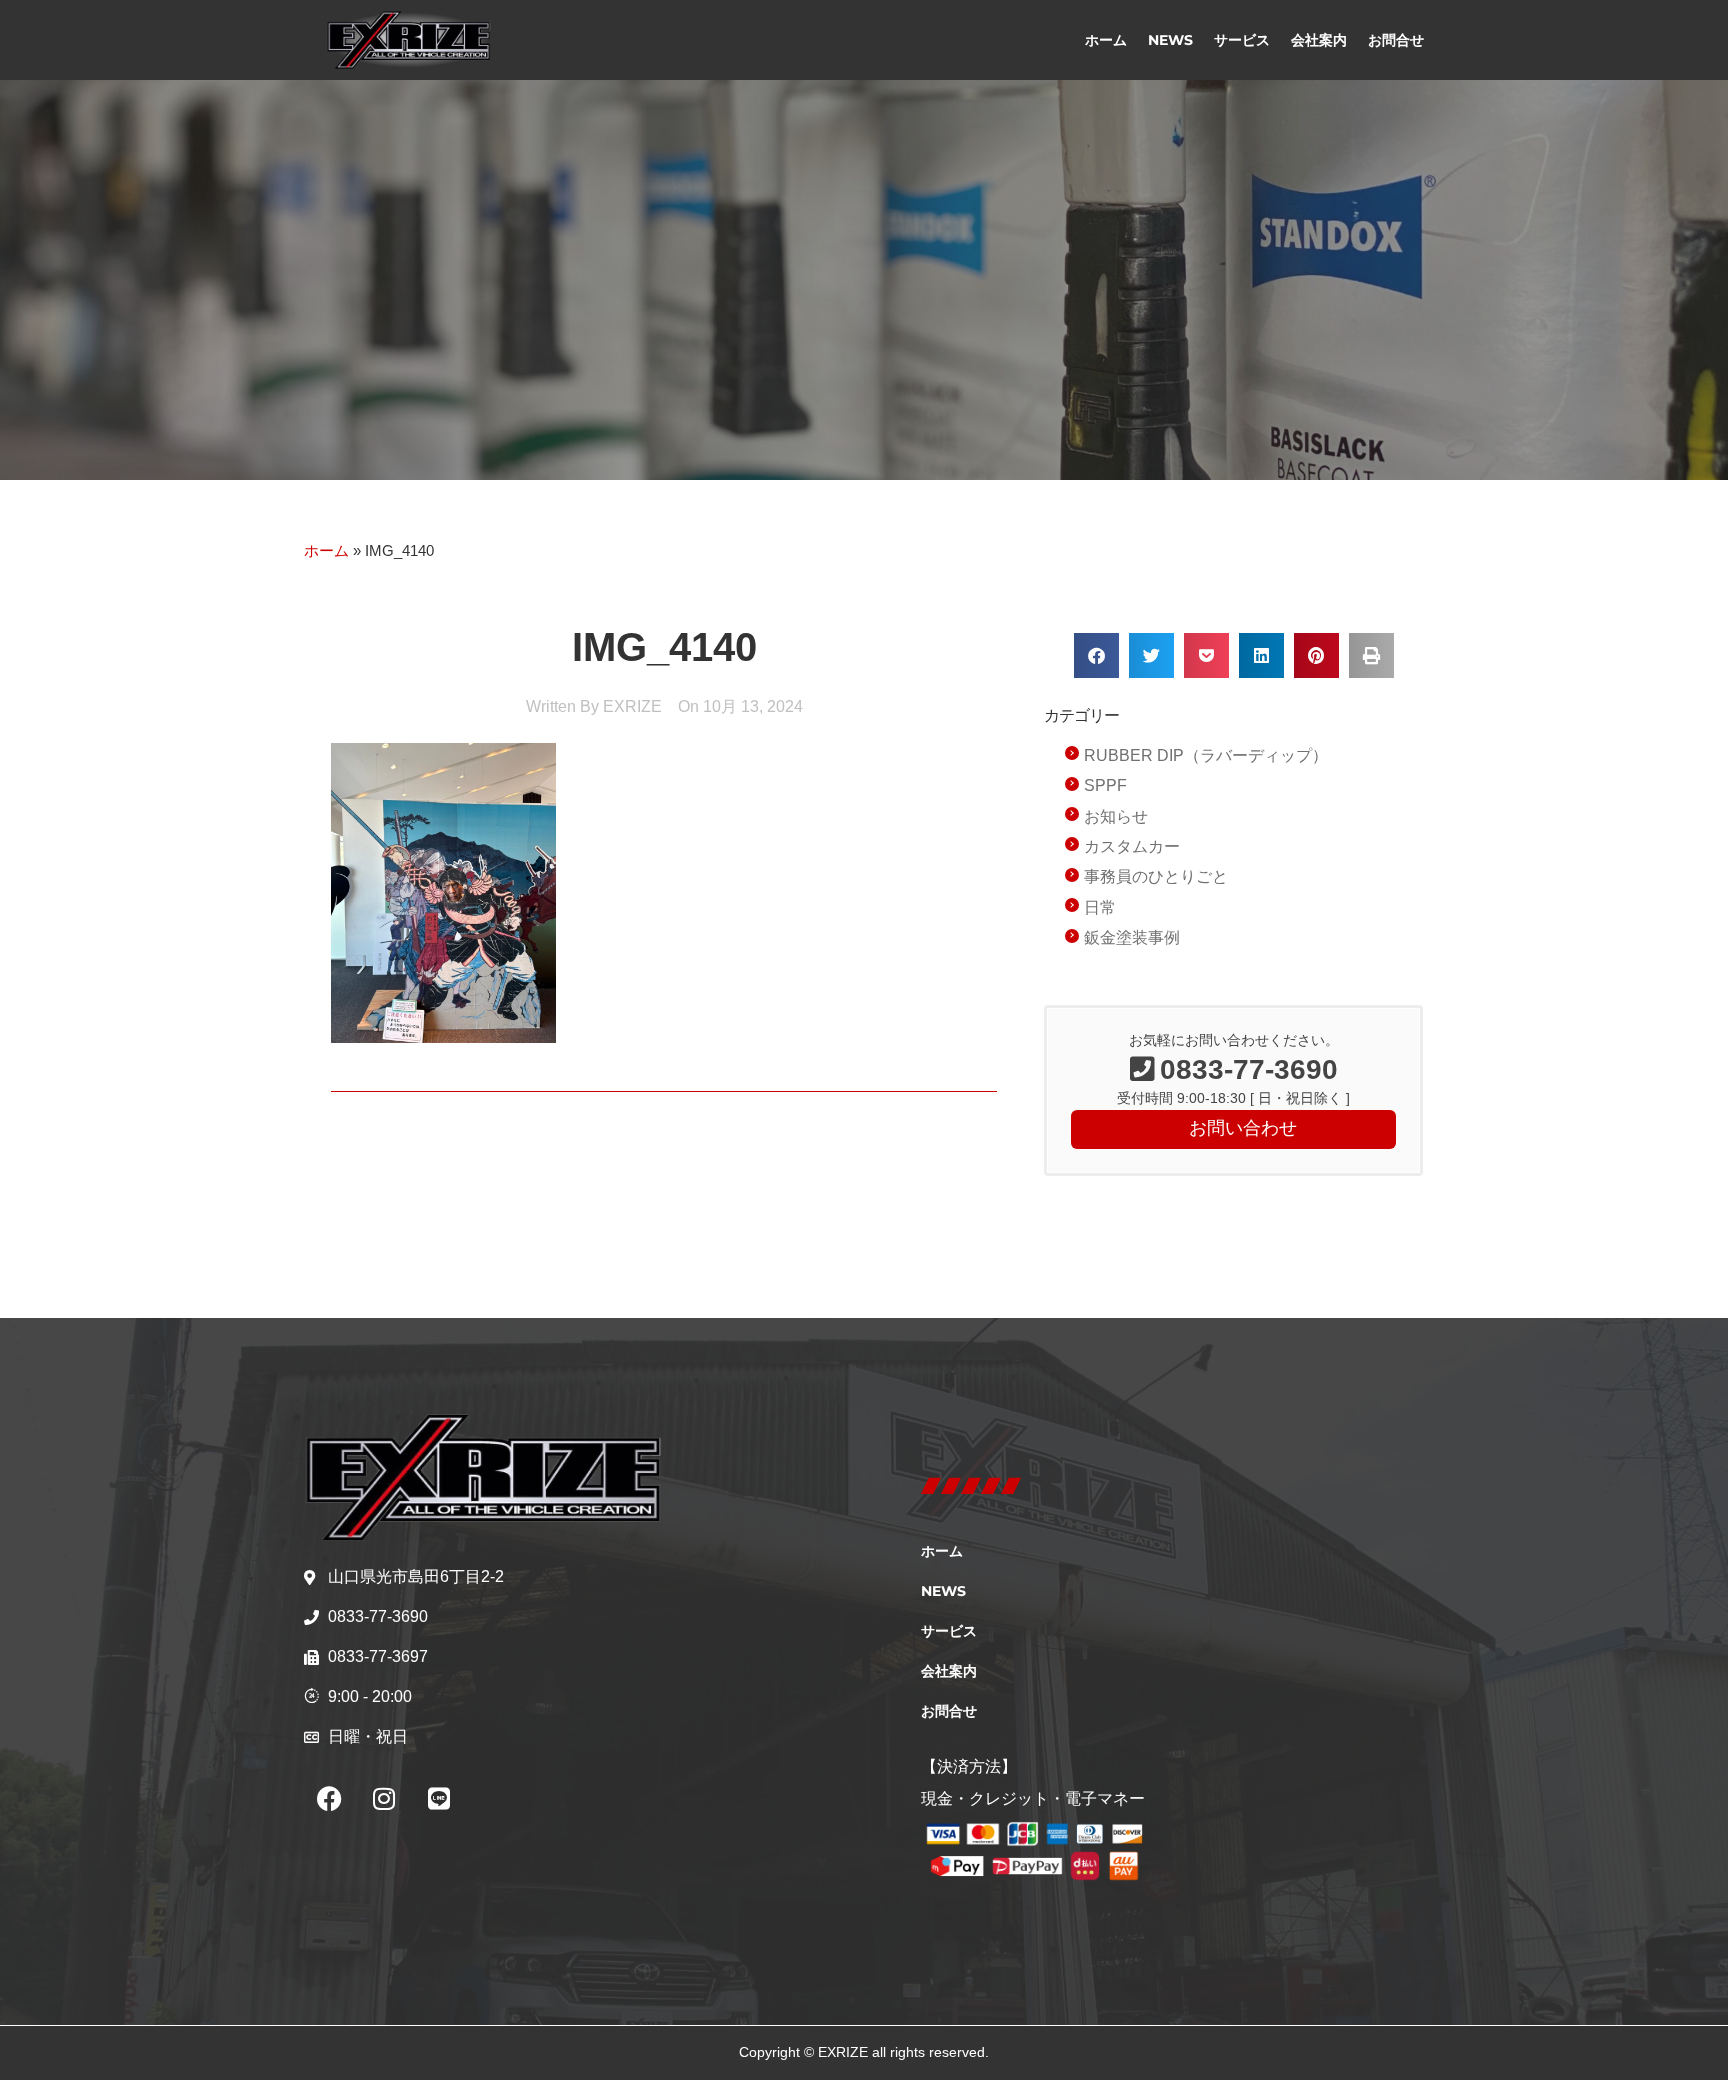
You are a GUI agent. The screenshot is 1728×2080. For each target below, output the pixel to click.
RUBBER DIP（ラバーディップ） (1206, 755)
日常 (1100, 907)
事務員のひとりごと (1156, 876)
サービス (1242, 40)
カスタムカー (1132, 846)
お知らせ (1116, 816)
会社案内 (1319, 40)
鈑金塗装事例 (1132, 937)
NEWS (1170, 40)
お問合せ (1396, 40)
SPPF (1105, 785)
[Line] (439, 1798)
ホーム (1106, 40)
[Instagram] (384, 1798)
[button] (1096, 655)
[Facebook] (329, 1798)
